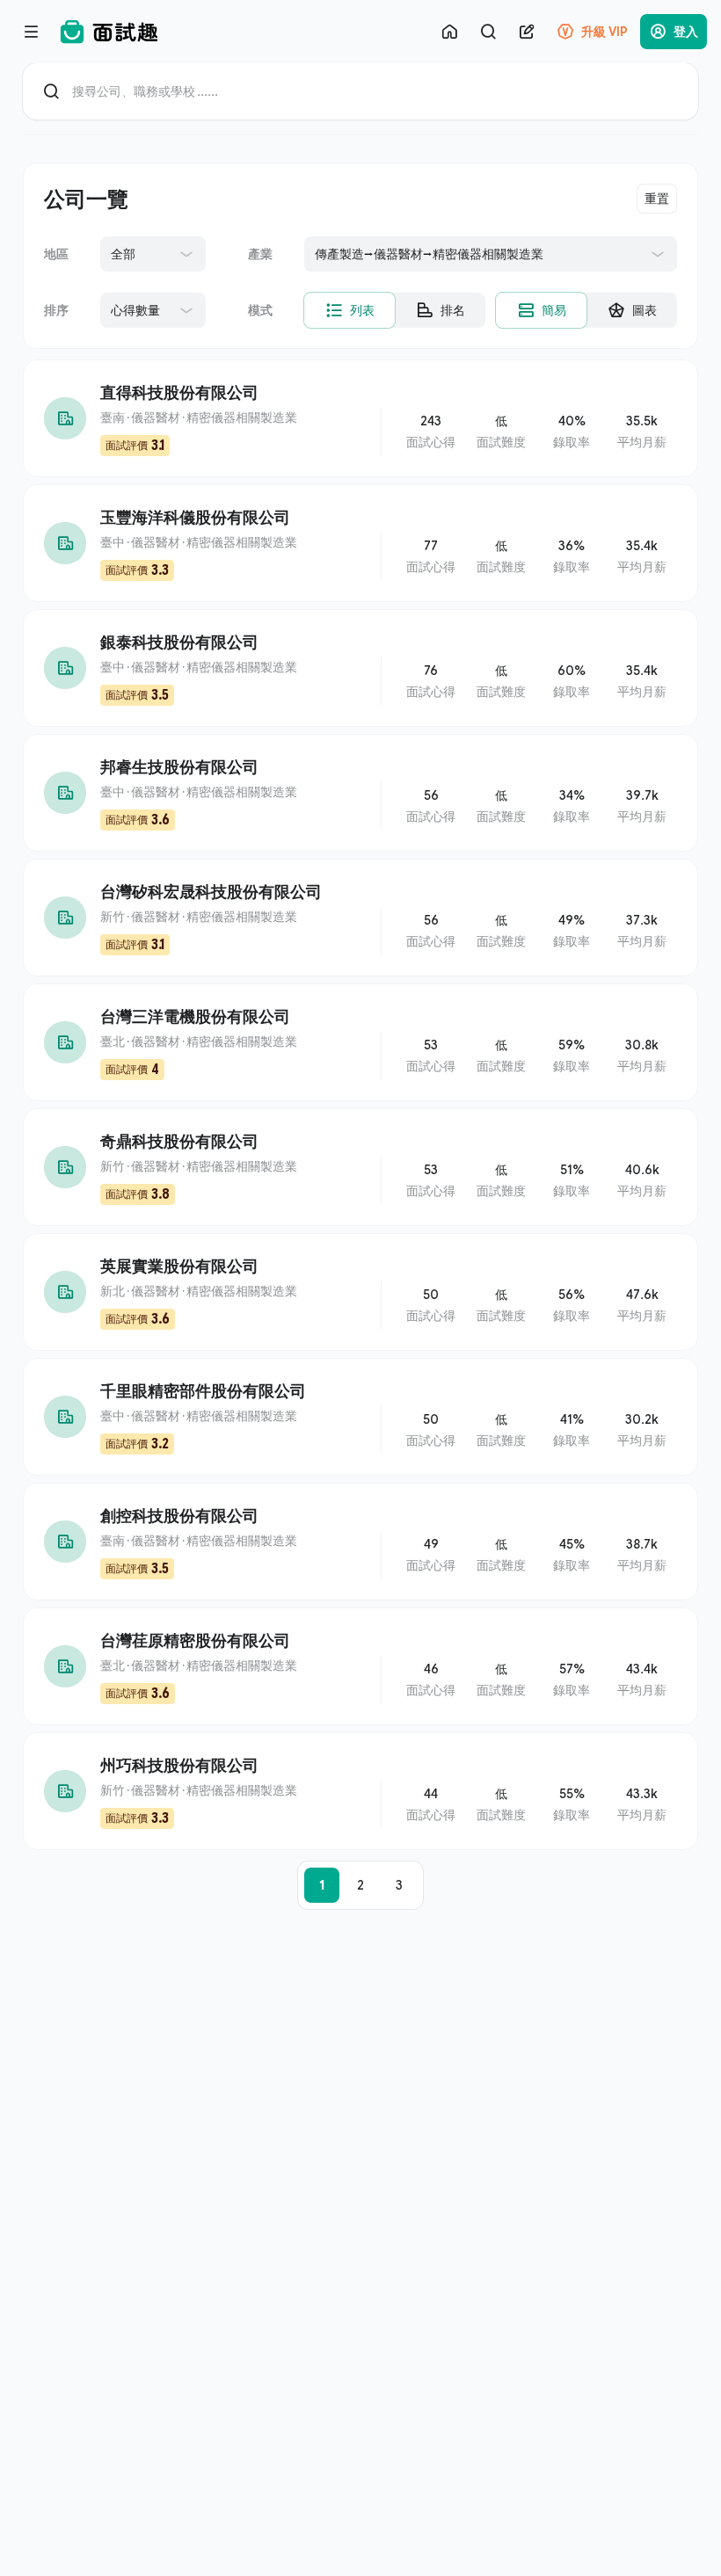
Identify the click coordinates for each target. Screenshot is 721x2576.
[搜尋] (488, 32)
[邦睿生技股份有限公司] (360, 793)
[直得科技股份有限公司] (360, 418)
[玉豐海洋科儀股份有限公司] (360, 543)
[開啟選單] (32, 32)
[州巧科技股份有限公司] (360, 1791)
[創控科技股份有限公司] (360, 1542)
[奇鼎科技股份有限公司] (360, 1167)
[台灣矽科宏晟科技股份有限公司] (360, 918)
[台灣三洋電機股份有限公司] (360, 1042)
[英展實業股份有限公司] (360, 1292)
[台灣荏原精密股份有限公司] (360, 1666)
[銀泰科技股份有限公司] (360, 668)
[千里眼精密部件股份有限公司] (360, 1417)
